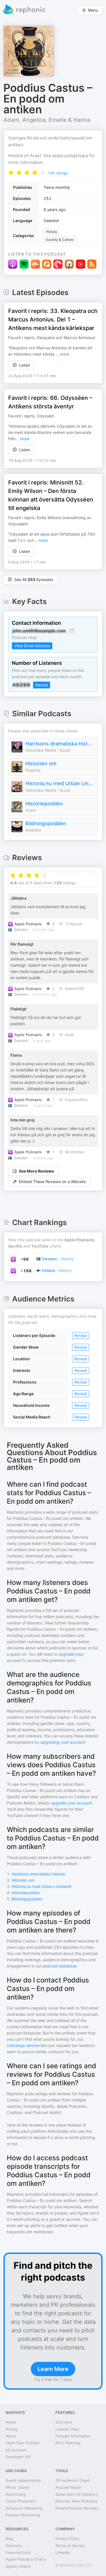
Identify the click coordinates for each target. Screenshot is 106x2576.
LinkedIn (63, 2552)
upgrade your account (71, 1803)
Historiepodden (44, 804)
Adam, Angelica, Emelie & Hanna (47, 120)
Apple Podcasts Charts (26, 2559)
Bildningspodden (46, 823)
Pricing (12, 2429)
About (11, 2436)
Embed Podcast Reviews (77, 2508)
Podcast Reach (68, 2487)
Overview (64, 2422)
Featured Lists (18, 2552)
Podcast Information (73, 2436)
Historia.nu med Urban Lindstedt (60, 783)
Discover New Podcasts (76, 2501)
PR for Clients (18, 2487)
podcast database (60, 1966)
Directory (14, 2546)
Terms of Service (70, 2546)
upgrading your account (63, 1742)
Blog (9, 2539)
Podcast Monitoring (23, 2515)
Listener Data (67, 2429)
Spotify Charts (18, 2566)
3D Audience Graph (73, 2480)
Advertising (16, 2494)
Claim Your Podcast (23, 2443)
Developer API (18, 2457)
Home (11, 2422)
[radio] (11, 173)
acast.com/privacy (70, 155)
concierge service (23, 2045)
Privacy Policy (67, 2539)
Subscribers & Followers (77, 2494)
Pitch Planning (68, 2443)
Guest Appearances (23, 2480)
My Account (16, 2450)
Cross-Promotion (21, 2501)
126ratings (58, 173)
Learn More (53, 2369)
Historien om (41, 763)
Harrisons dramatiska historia (60, 744)
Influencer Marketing (24, 2508)
